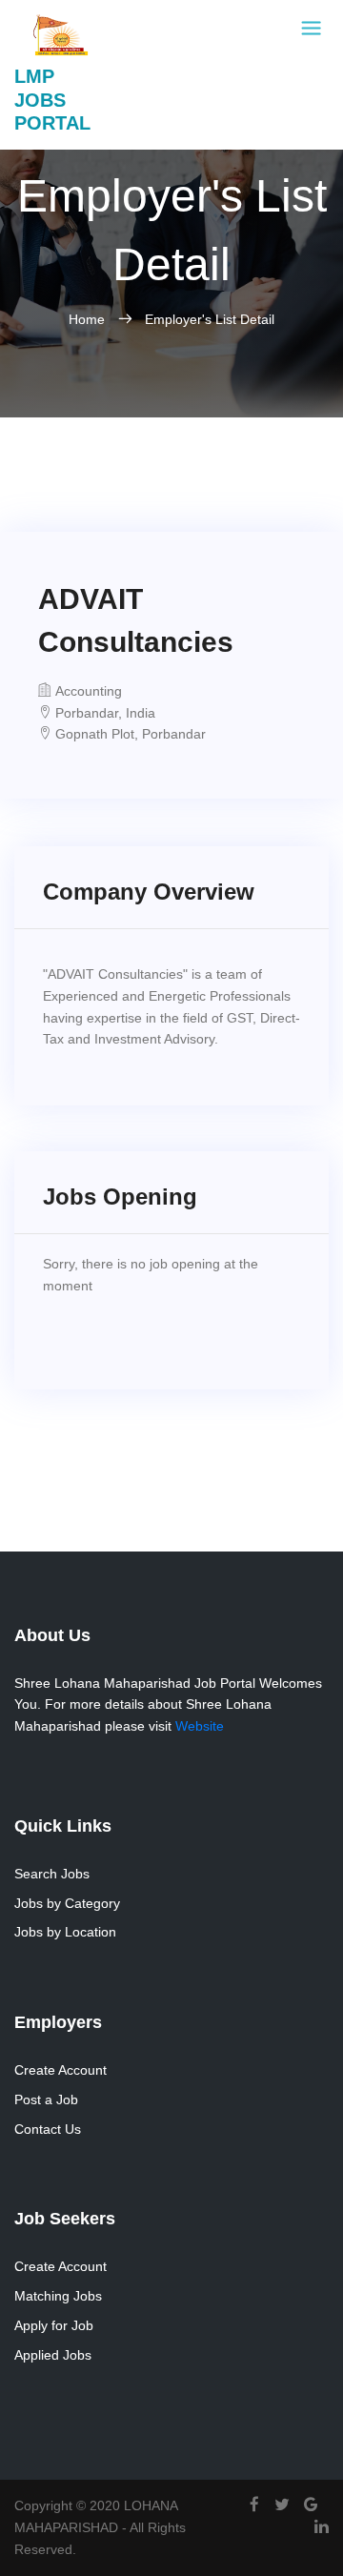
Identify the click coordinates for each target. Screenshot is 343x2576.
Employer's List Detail (210, 319)
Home (89, 319)
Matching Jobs (58, 2296)
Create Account (61, 2070)
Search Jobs (52, 1874)
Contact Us (48, 2129)
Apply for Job (54, 2325)
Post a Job (46, 2099)
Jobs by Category (67, 1903)
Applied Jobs (53, 2355)
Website (200, 1726)
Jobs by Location (65, 1932)
